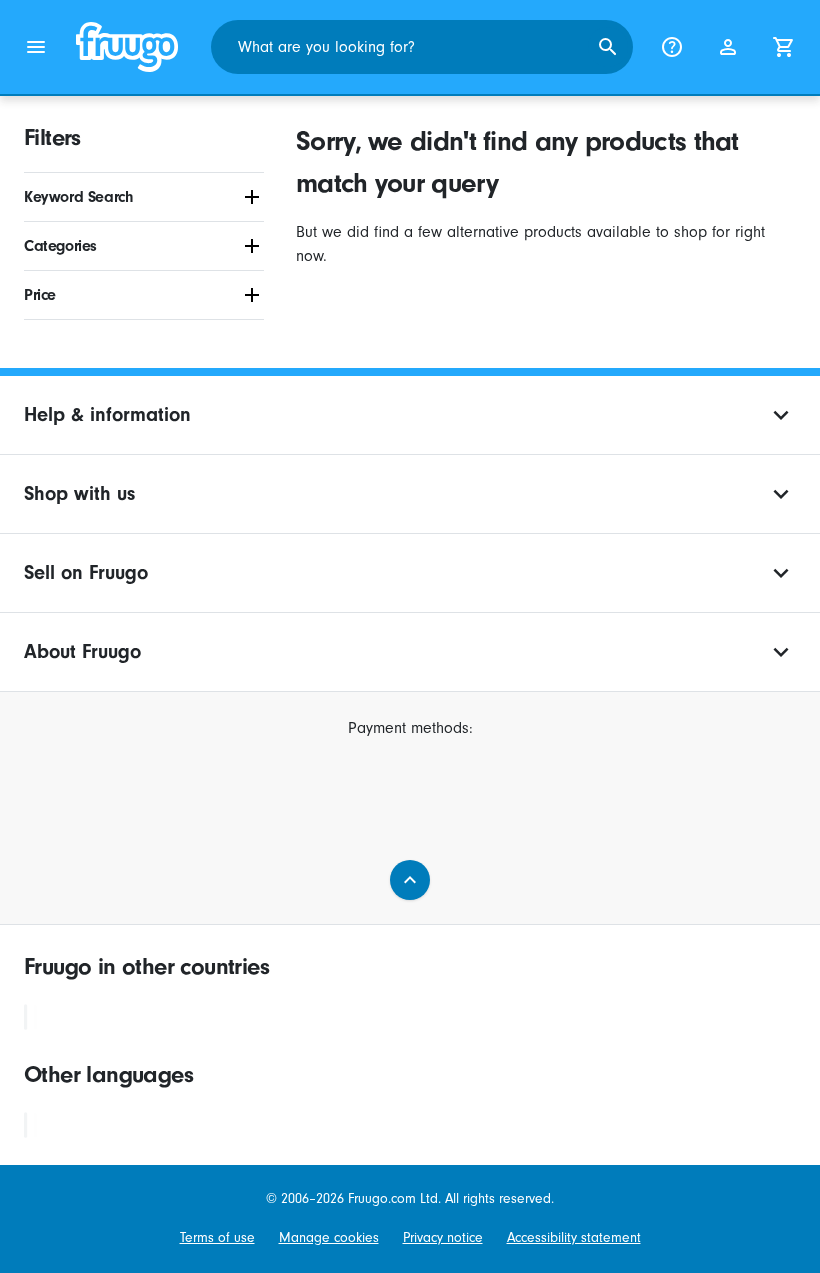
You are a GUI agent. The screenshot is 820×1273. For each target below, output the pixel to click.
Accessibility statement (574, 1237)
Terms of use (217, 1237)
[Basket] (784, 47)
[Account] (728, 47)
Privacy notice (443, 1237)
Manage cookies (329, 1237)
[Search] (608, 47)
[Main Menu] (36, 47)
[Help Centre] (672, 47)
